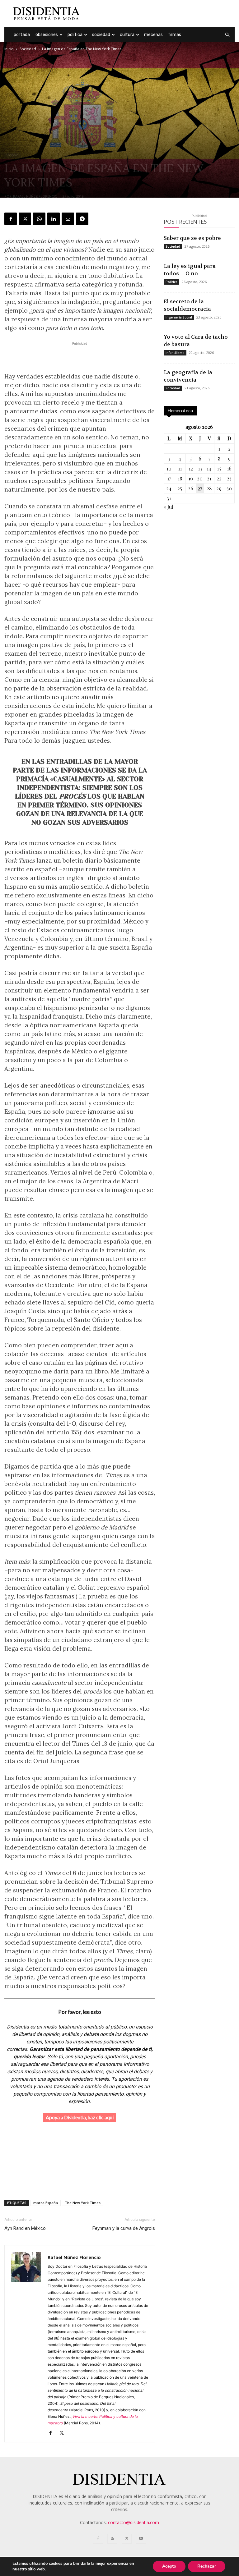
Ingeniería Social (179, 317)
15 (219, 468)
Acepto (169, 2566)
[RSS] (112, 2539)
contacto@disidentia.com (134, 2522)
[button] (227, 35)
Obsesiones (47, 35)
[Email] (68, 219)
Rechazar (207, 2566)
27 (200, 488)
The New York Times (83, 2203)
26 (191, 488)
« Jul (169, 507)
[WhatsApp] (39, 219)
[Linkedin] (54, 219)
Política (75, 35)
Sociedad (101, 35)
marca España (46, 2203)
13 (200, 468)
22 (219, 478)
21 (209, 478)
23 (229, 478)
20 (200, 478)
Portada (22, 35)
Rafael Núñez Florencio (35, 196)
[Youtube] (141, 2539)
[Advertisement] (162, 14)
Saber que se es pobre (192, 238)
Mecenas (153, 35)
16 (229, 468)
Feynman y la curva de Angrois (124, 2228)
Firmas (175, 35)
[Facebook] (11, 219)
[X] (25, 219)
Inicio (9, 49)
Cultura (127, 35)
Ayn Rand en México (25, 2228)
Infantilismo (175, 353)
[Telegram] (82, 219)
